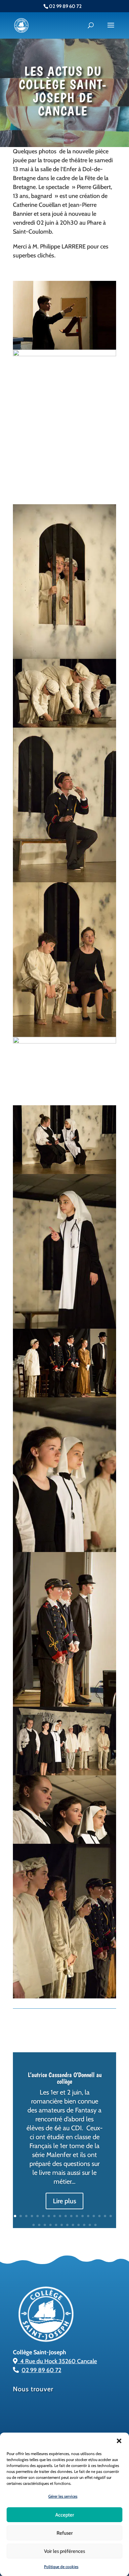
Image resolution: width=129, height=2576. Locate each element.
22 (50, 2225)
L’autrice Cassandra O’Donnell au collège (65, 2078)
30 (95, 2225)
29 (90, 2225)
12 (77, 2216)
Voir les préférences (64, 2551)
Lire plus (64, 2201)
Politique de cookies (61, 2567)
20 (39, 2225)
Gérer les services (63, 2496)
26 (73, 2225)
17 (105, 2216)
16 (99, 2216)
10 (66, 2216)
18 (111, 2216)
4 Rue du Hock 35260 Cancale (57, 2361)
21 (45, 2225)
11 (71, 2216)
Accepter (65, 2515)
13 (83, 2216)
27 (79, 2225)
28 (84, 2225)
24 (62, 2225)
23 (56, 2225)
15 (94, 2216)
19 (34, 2225)
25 (67, 2225)
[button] (119, 2441)
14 (88, 2216)
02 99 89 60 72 (41, 2370)
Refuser (65, 2533)
